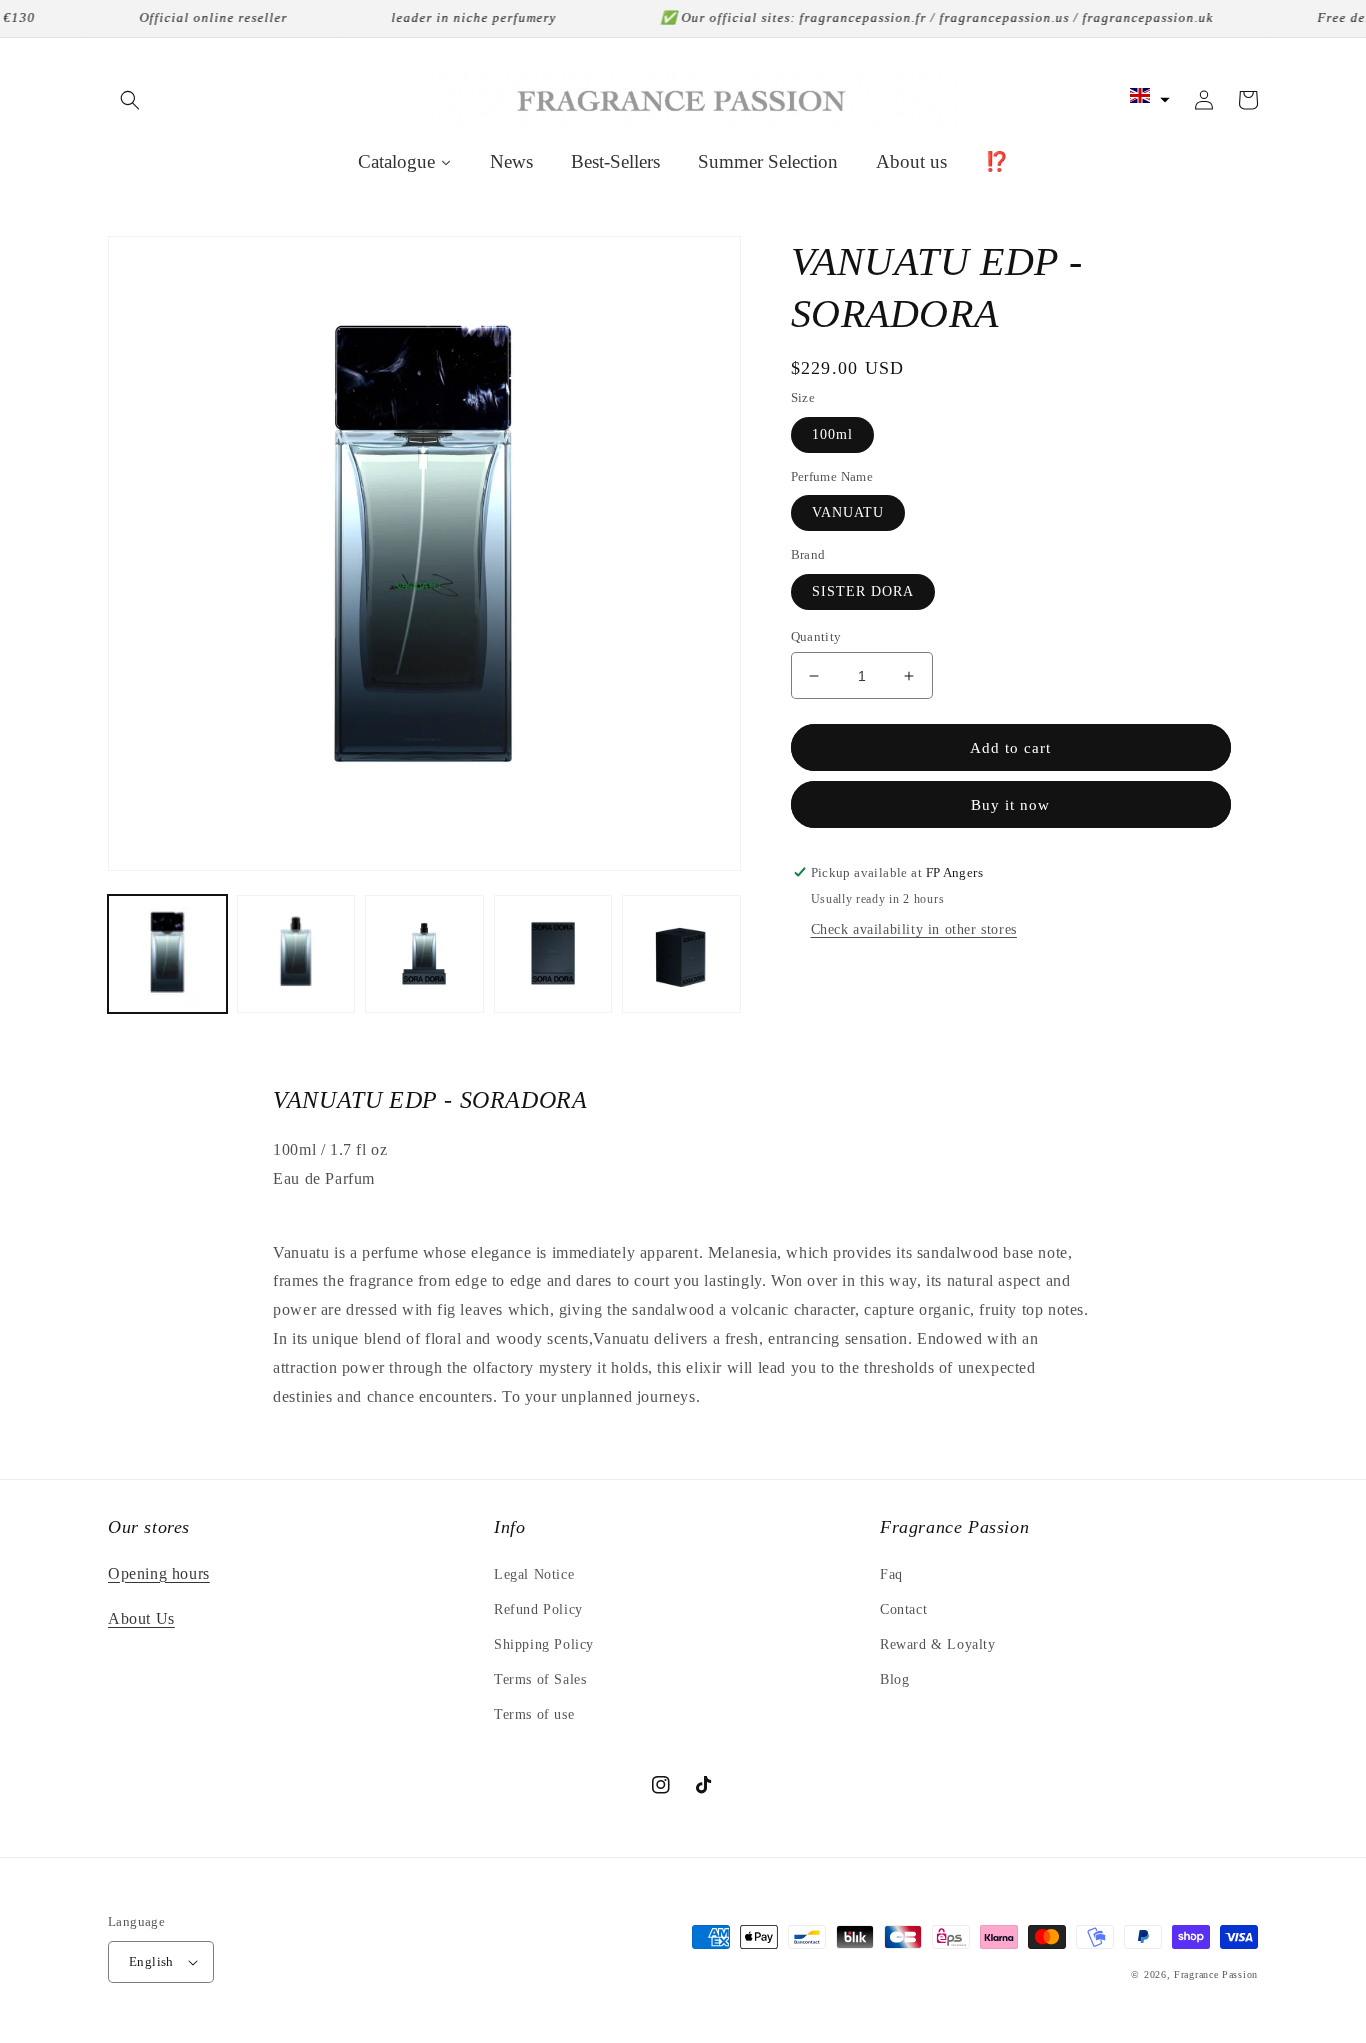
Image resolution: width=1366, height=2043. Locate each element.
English (151, 1961)
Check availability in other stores (914, 929)
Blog (894, 1679)
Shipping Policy (544, 1644)
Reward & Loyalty (938, 1644)
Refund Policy (538, 1609)
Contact (903, 1609)
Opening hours (159, 1573)
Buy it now (1010, 805)
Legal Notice (534, 1574)
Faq (891, 1574)
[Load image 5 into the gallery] (681, 954)
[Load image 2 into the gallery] (296, 954)
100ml (832, 434)
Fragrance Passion (1216, 1974)
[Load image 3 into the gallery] (424, 954)
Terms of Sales (540, 1679)
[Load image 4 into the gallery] (553, 954)
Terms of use (534, 1714)
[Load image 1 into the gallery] (167, 954)
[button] (130, 100)
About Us (141, 1618)
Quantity (816, 636)
